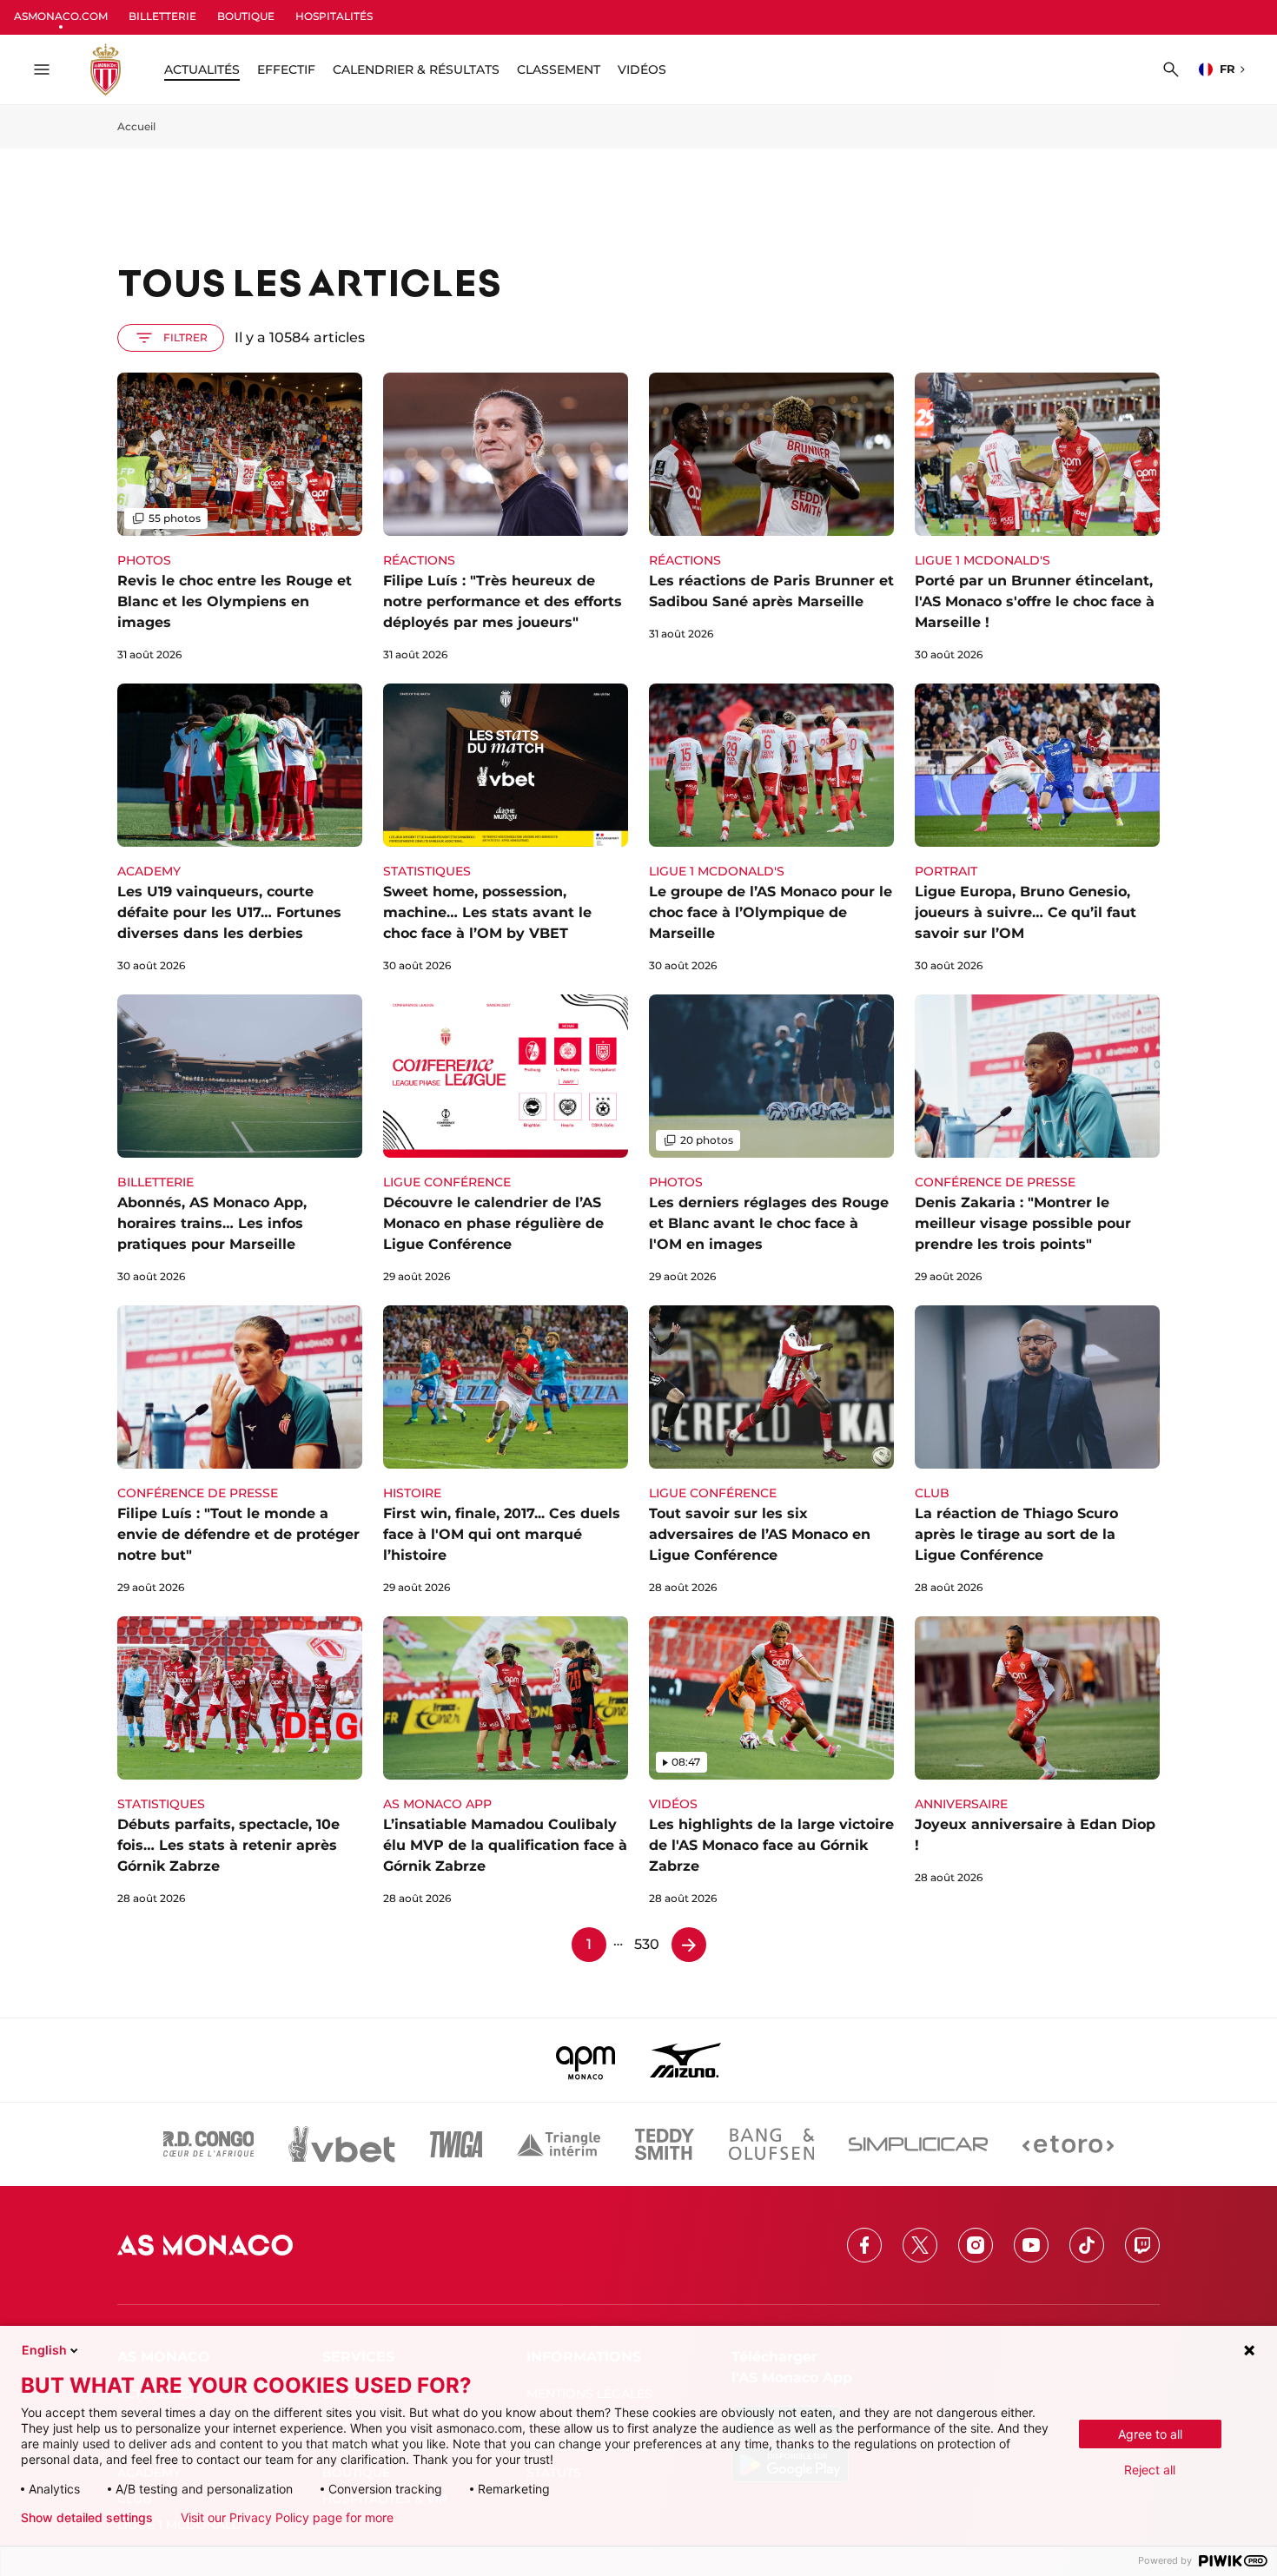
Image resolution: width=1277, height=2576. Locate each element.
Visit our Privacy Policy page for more (287, 2518)
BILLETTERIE (162, 16)
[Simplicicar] (918, 2144)
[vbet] (341, 2144)
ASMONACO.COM (61, 16)
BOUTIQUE (246, 16)
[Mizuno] (685, 2060)
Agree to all (1150, 2434)
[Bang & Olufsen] (771, 2144)
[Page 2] (689, 1945)
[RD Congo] (209, 2144)
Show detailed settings (87, 2518)
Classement (559, 69)
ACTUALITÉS (202, 69)
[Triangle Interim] (559, 2144)
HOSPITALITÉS (334, 16)
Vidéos (642, 69)
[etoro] (1068, 2144)
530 (647, 1944)
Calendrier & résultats (416, 69)
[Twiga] (456, 2144)
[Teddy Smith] (665, 2144)
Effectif (286, 69)
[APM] (586, 2060)
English (44, 2350)
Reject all (1150, 2470)
